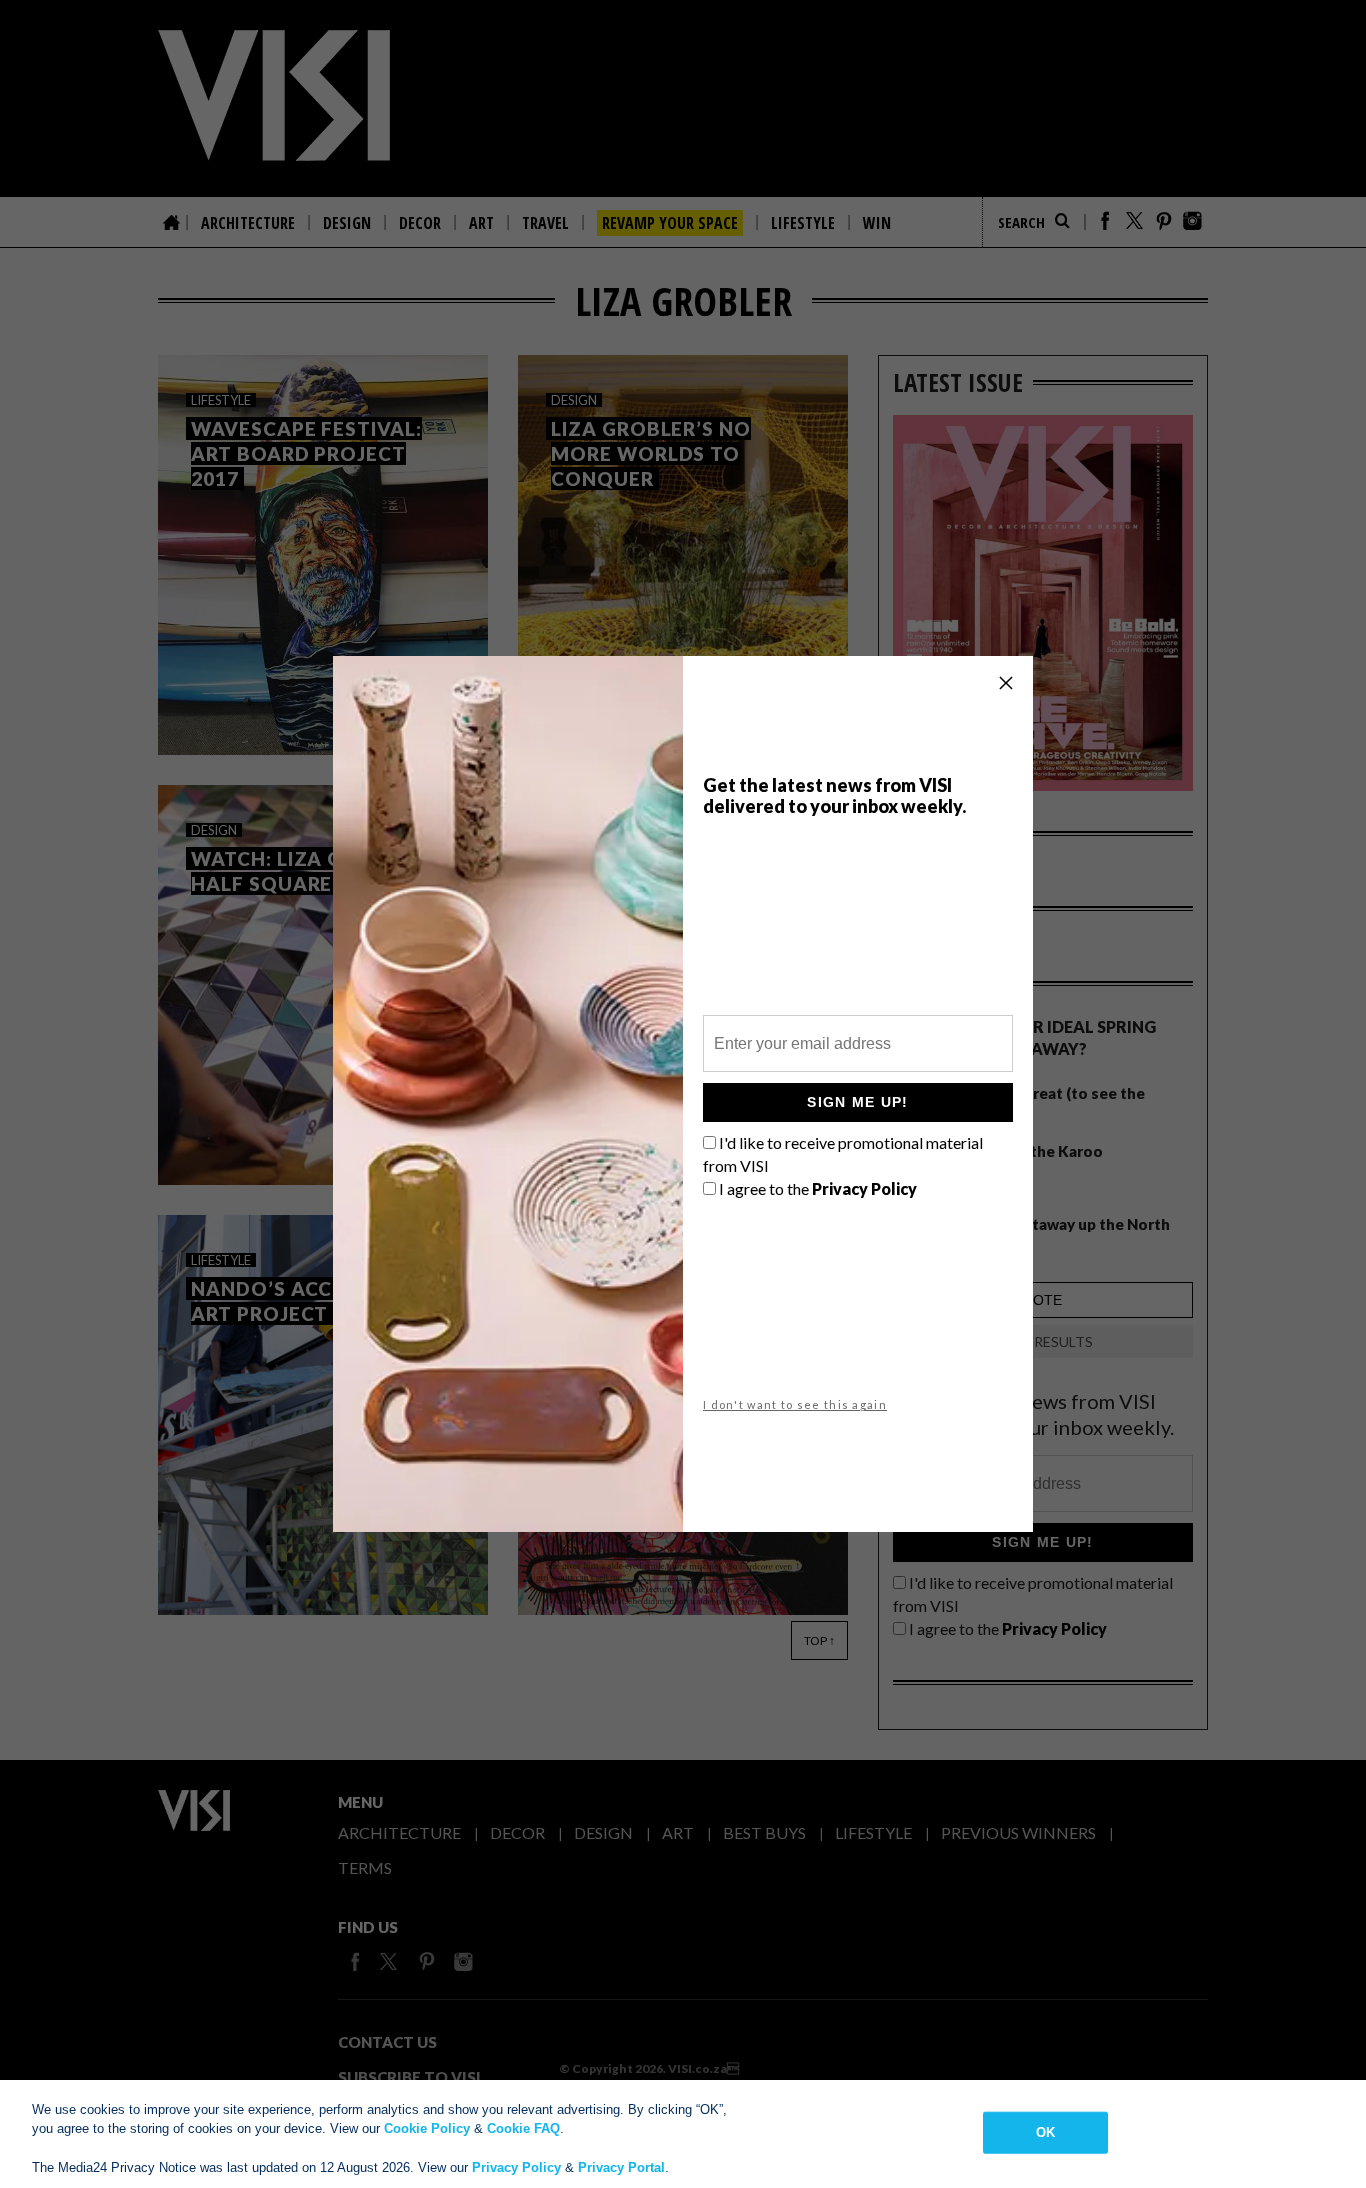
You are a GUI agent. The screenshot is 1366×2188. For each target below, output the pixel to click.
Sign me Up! (857, 1102)
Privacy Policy (516, 2167)
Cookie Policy (427, 2128)
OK (1045, 2132)
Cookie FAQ (523, 2128)
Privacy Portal (621, 2167)
